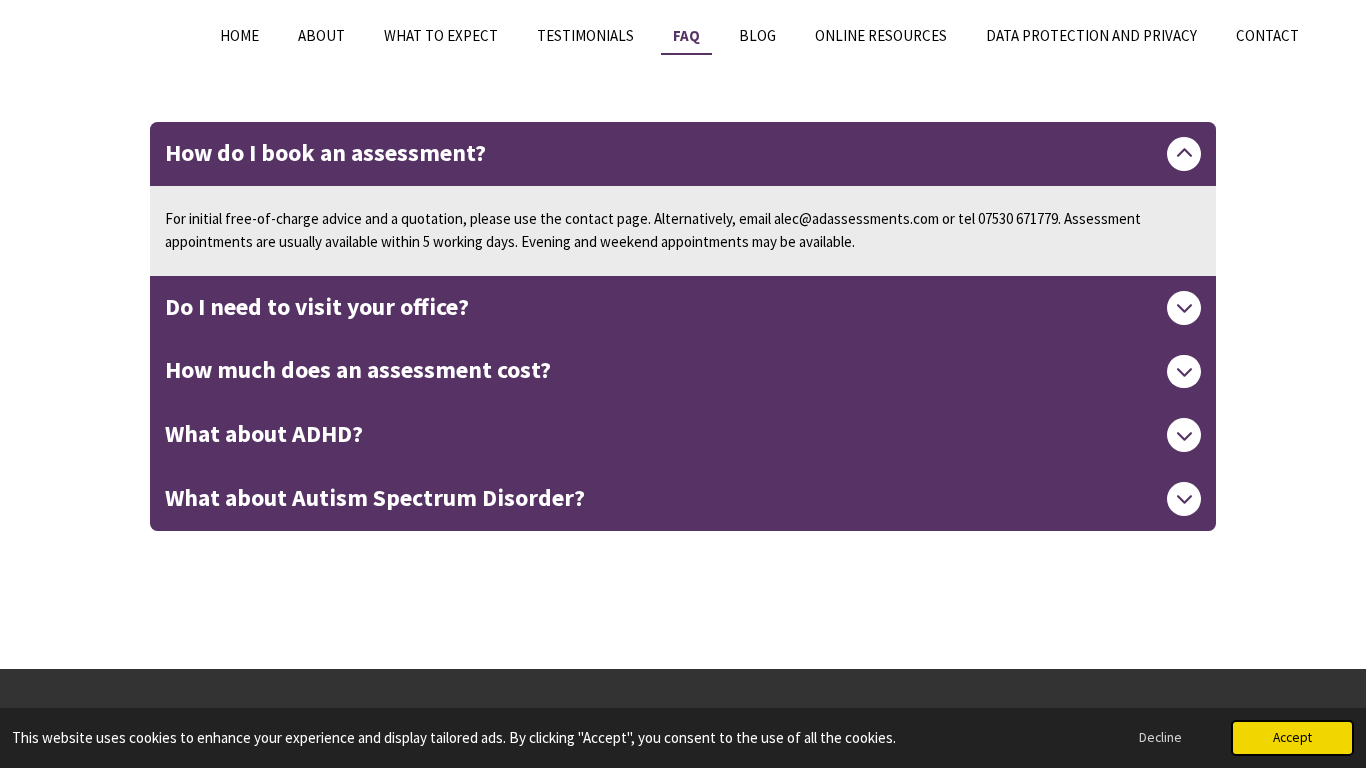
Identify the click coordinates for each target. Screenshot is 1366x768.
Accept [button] (1292, 737)
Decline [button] (1160, 737)
